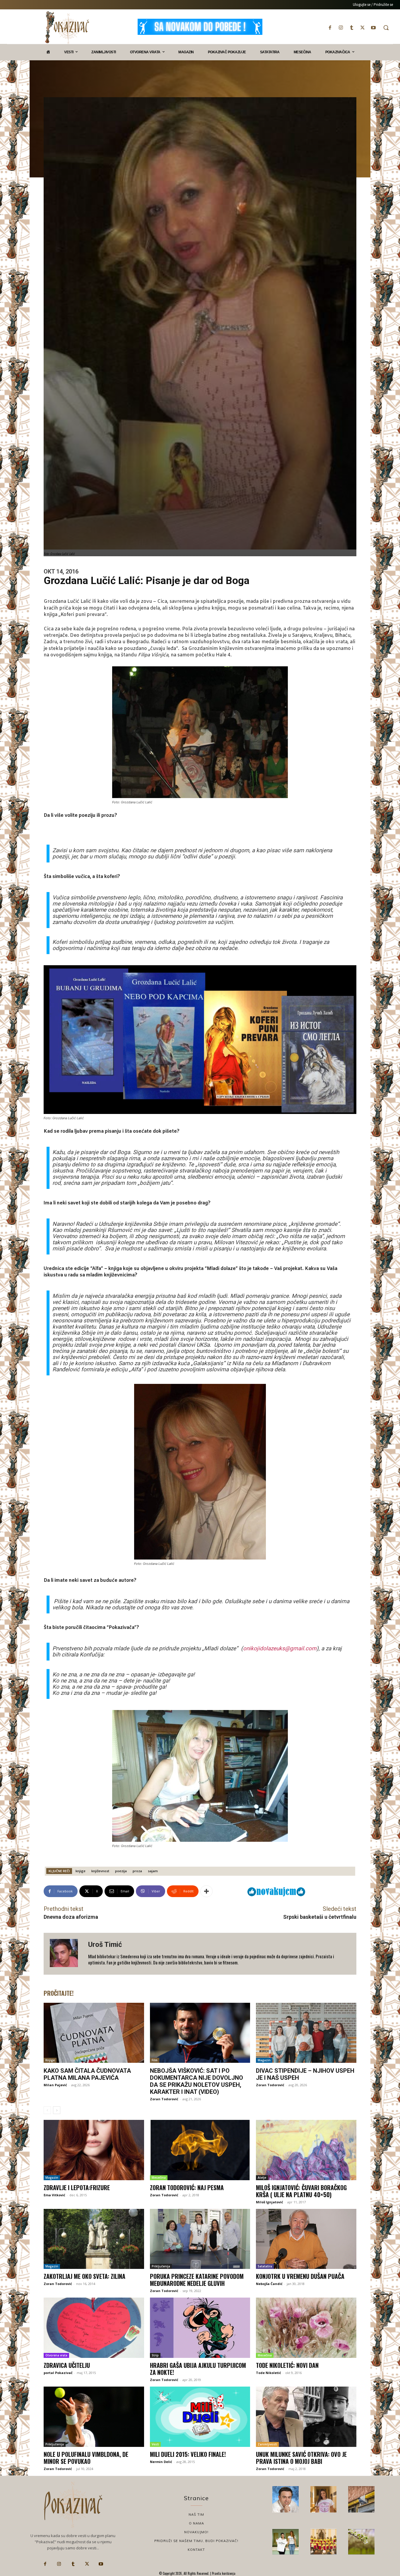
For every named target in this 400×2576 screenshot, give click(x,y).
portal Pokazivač (58, 2373)
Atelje (262, 2178)
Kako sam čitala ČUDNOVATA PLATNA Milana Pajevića (87, 2074)
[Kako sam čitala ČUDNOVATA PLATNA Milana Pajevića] (94, 2033)
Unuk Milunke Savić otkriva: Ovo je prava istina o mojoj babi (301, 2458)
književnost (100, 1871)
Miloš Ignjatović (270, 2202)
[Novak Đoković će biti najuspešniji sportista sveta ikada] (286, 2499)
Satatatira (265, 2266)
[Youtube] (373, 28)
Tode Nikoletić (269, 2373)
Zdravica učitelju (67, 2365)
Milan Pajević (55, 2085)
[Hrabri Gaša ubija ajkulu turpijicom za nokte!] (200, 2328)
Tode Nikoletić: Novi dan (287, 2365)
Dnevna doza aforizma (71, 1917)
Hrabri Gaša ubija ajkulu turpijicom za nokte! (198, 2369)
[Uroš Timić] (66, 1954)
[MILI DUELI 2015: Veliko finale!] (200, 2417)
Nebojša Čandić (269, 2284)
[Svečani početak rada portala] (324, 2542)
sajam (153, 1871)
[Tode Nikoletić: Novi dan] (306, 2328)
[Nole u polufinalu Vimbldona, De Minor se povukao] (94, 2417)
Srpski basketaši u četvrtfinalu (320, 1917)
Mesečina (159, 2178)
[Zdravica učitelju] (94, 2328)
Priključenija (161, 2266)
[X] (363, 28)
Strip (155, 2355)
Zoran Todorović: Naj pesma (187, 2188)
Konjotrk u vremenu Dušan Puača (300, 2276)
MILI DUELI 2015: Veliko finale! (188, 2454)
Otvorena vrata (56, 2355)
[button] (386, 28)
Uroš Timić (105, 1945)
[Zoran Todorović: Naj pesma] (200, 2150)
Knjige (50, 2060)
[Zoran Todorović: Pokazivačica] (361, 2499)
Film (155, 2060)
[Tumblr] (352, 28)
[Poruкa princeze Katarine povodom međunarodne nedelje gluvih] (200, 2239)
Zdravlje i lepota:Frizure (77, 2188)
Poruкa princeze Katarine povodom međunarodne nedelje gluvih (197, 2280)
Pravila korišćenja (223, 2573)
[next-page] (57, 2110)
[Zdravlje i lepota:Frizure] (94, 2150)
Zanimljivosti (267, 2444)
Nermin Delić (161, 2462)
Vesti (155, 2444)
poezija (121, 1871)
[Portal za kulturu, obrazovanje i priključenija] (67, 27)
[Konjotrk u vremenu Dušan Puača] (306, 2239)
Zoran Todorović (164, 2099)
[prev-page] (47, 2110)
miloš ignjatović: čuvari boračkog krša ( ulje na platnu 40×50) (301, 2191)
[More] (206, 1891)
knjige (81, 1871)
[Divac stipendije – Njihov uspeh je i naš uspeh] (306, 2033)
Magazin (264, 2060)
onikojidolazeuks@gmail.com (280, 1648)
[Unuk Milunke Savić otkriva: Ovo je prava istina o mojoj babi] (306, 2417)
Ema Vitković (54, 2195)
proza (137, 1871)
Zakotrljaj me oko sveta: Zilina (84, 2276)
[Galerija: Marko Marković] (361, 2542)
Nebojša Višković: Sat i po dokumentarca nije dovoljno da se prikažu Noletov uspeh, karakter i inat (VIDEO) (196, 2081)
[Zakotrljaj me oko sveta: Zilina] (94, 2239)
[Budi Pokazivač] (286, 2542)
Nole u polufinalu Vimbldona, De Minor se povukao (86, 2458)
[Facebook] (330, 28)
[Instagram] (341, 28)
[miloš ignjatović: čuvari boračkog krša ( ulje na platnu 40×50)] (306, 2150)
